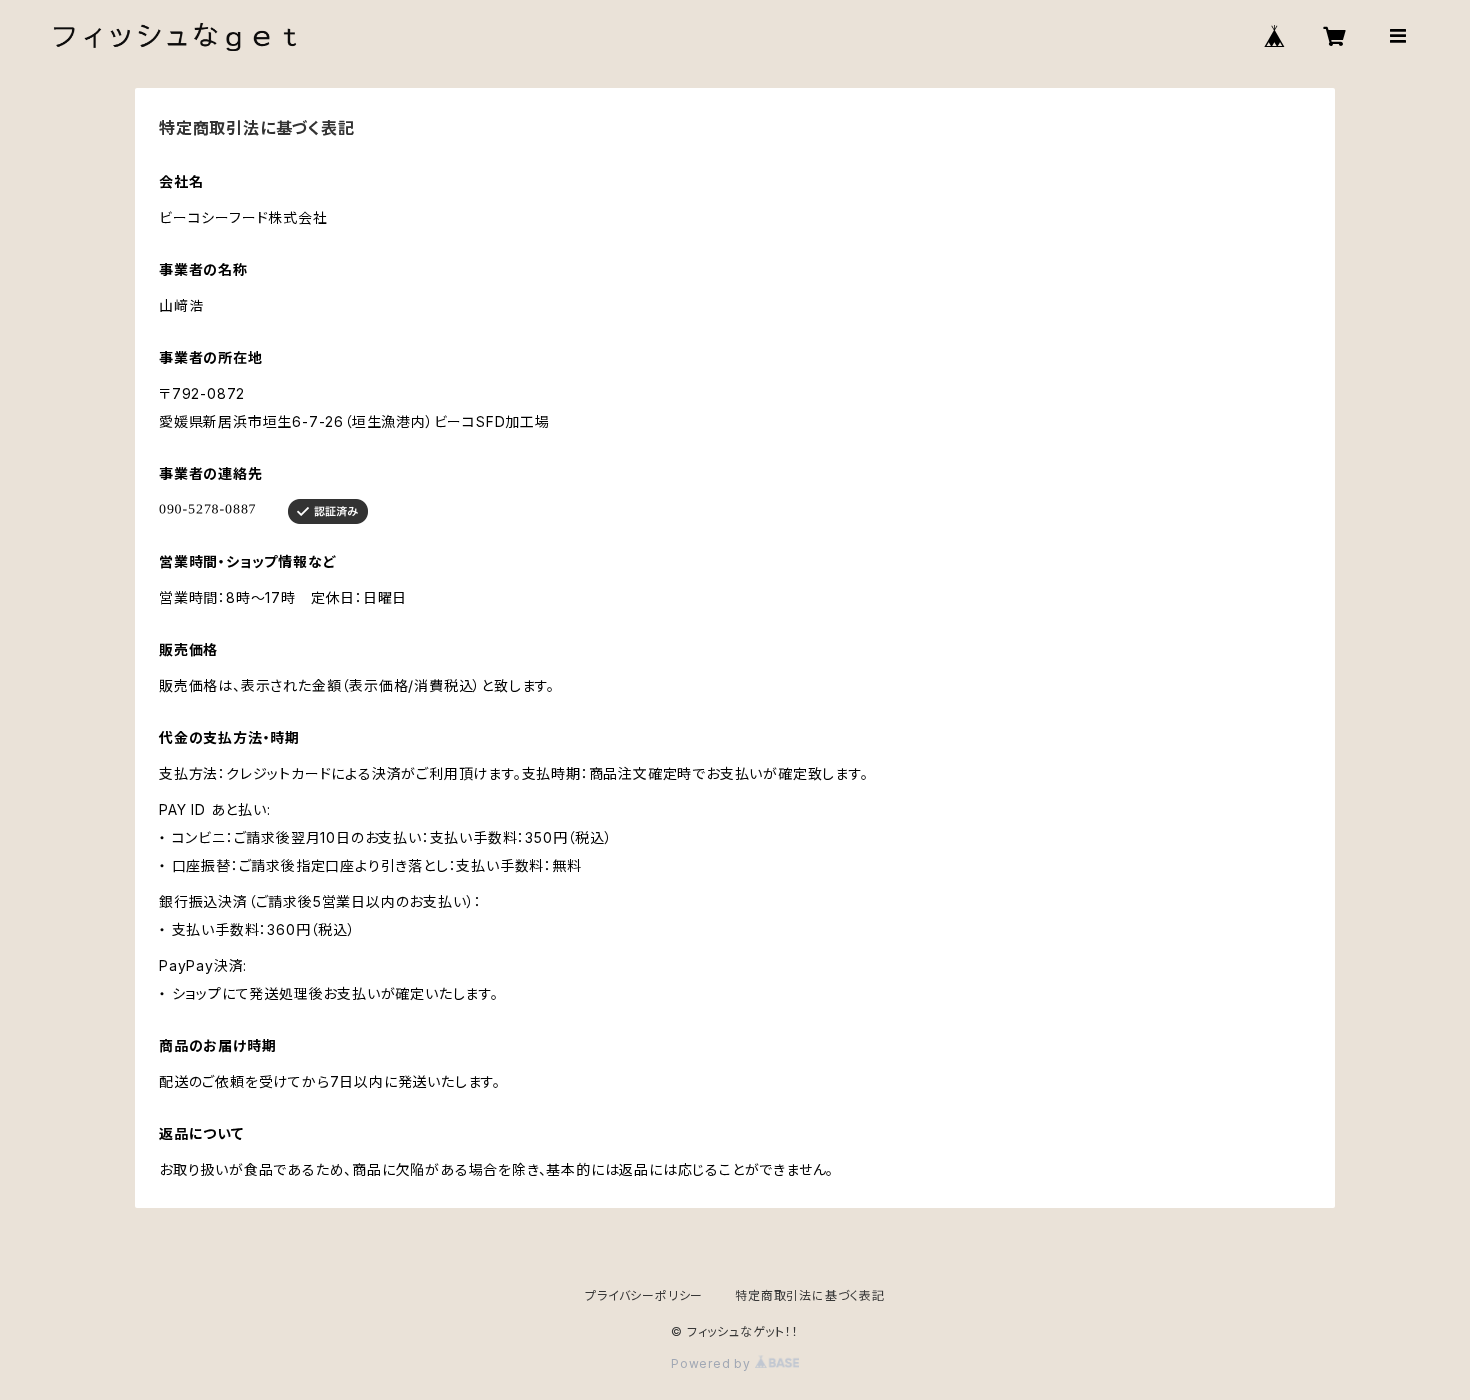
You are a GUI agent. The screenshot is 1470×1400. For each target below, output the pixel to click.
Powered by (713, 1363)
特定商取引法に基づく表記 (810, 1295)
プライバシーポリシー (644, 1295)
